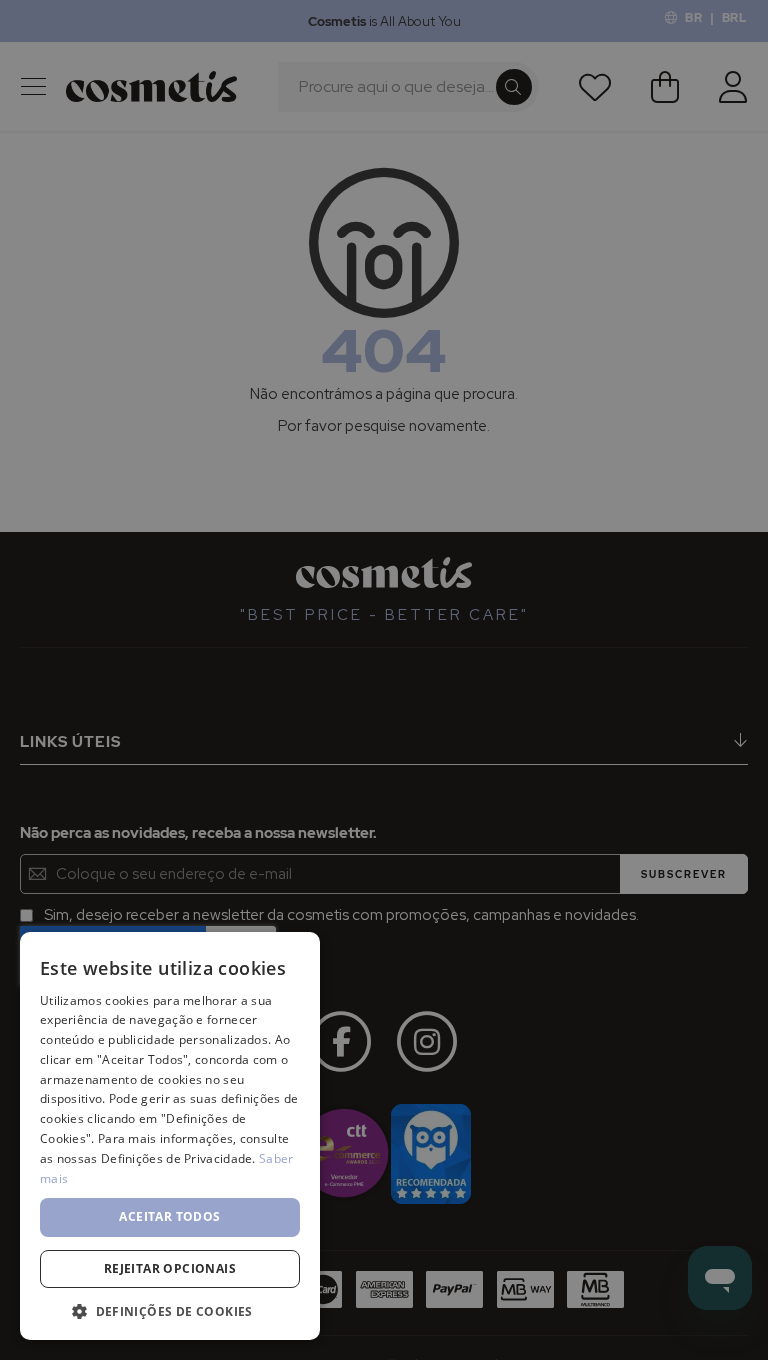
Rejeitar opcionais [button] (170, 1268)
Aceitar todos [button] (169, 1216)
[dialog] (384, 680)
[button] (170, 1310)
